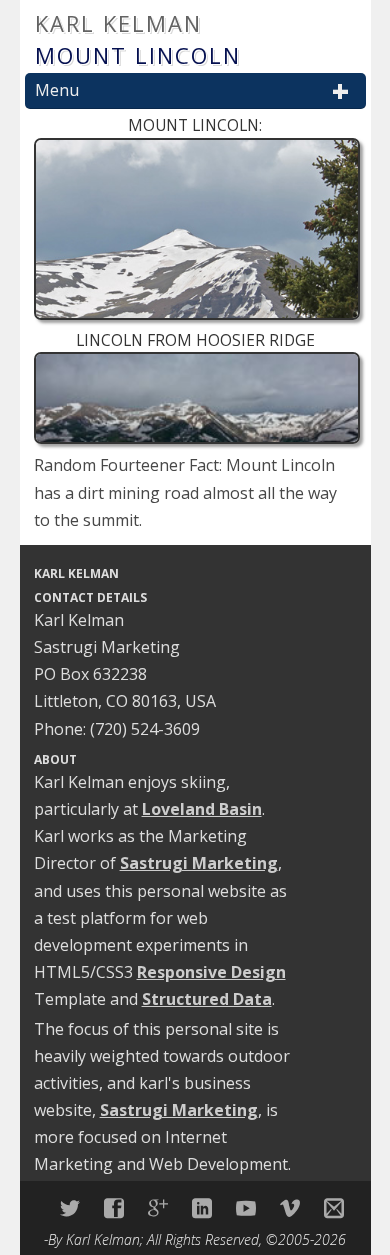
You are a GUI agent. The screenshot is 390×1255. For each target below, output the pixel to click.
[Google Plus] (158, 1208)
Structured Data (207, 999)
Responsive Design (211, 972)
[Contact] (334, 1208)
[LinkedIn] (202, 1208)
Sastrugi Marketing (199, 863)
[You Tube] (246, 1208)
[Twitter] (70, 1208)
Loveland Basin (202, 809)
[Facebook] (114, 1208)
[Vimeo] (290, 1208)
